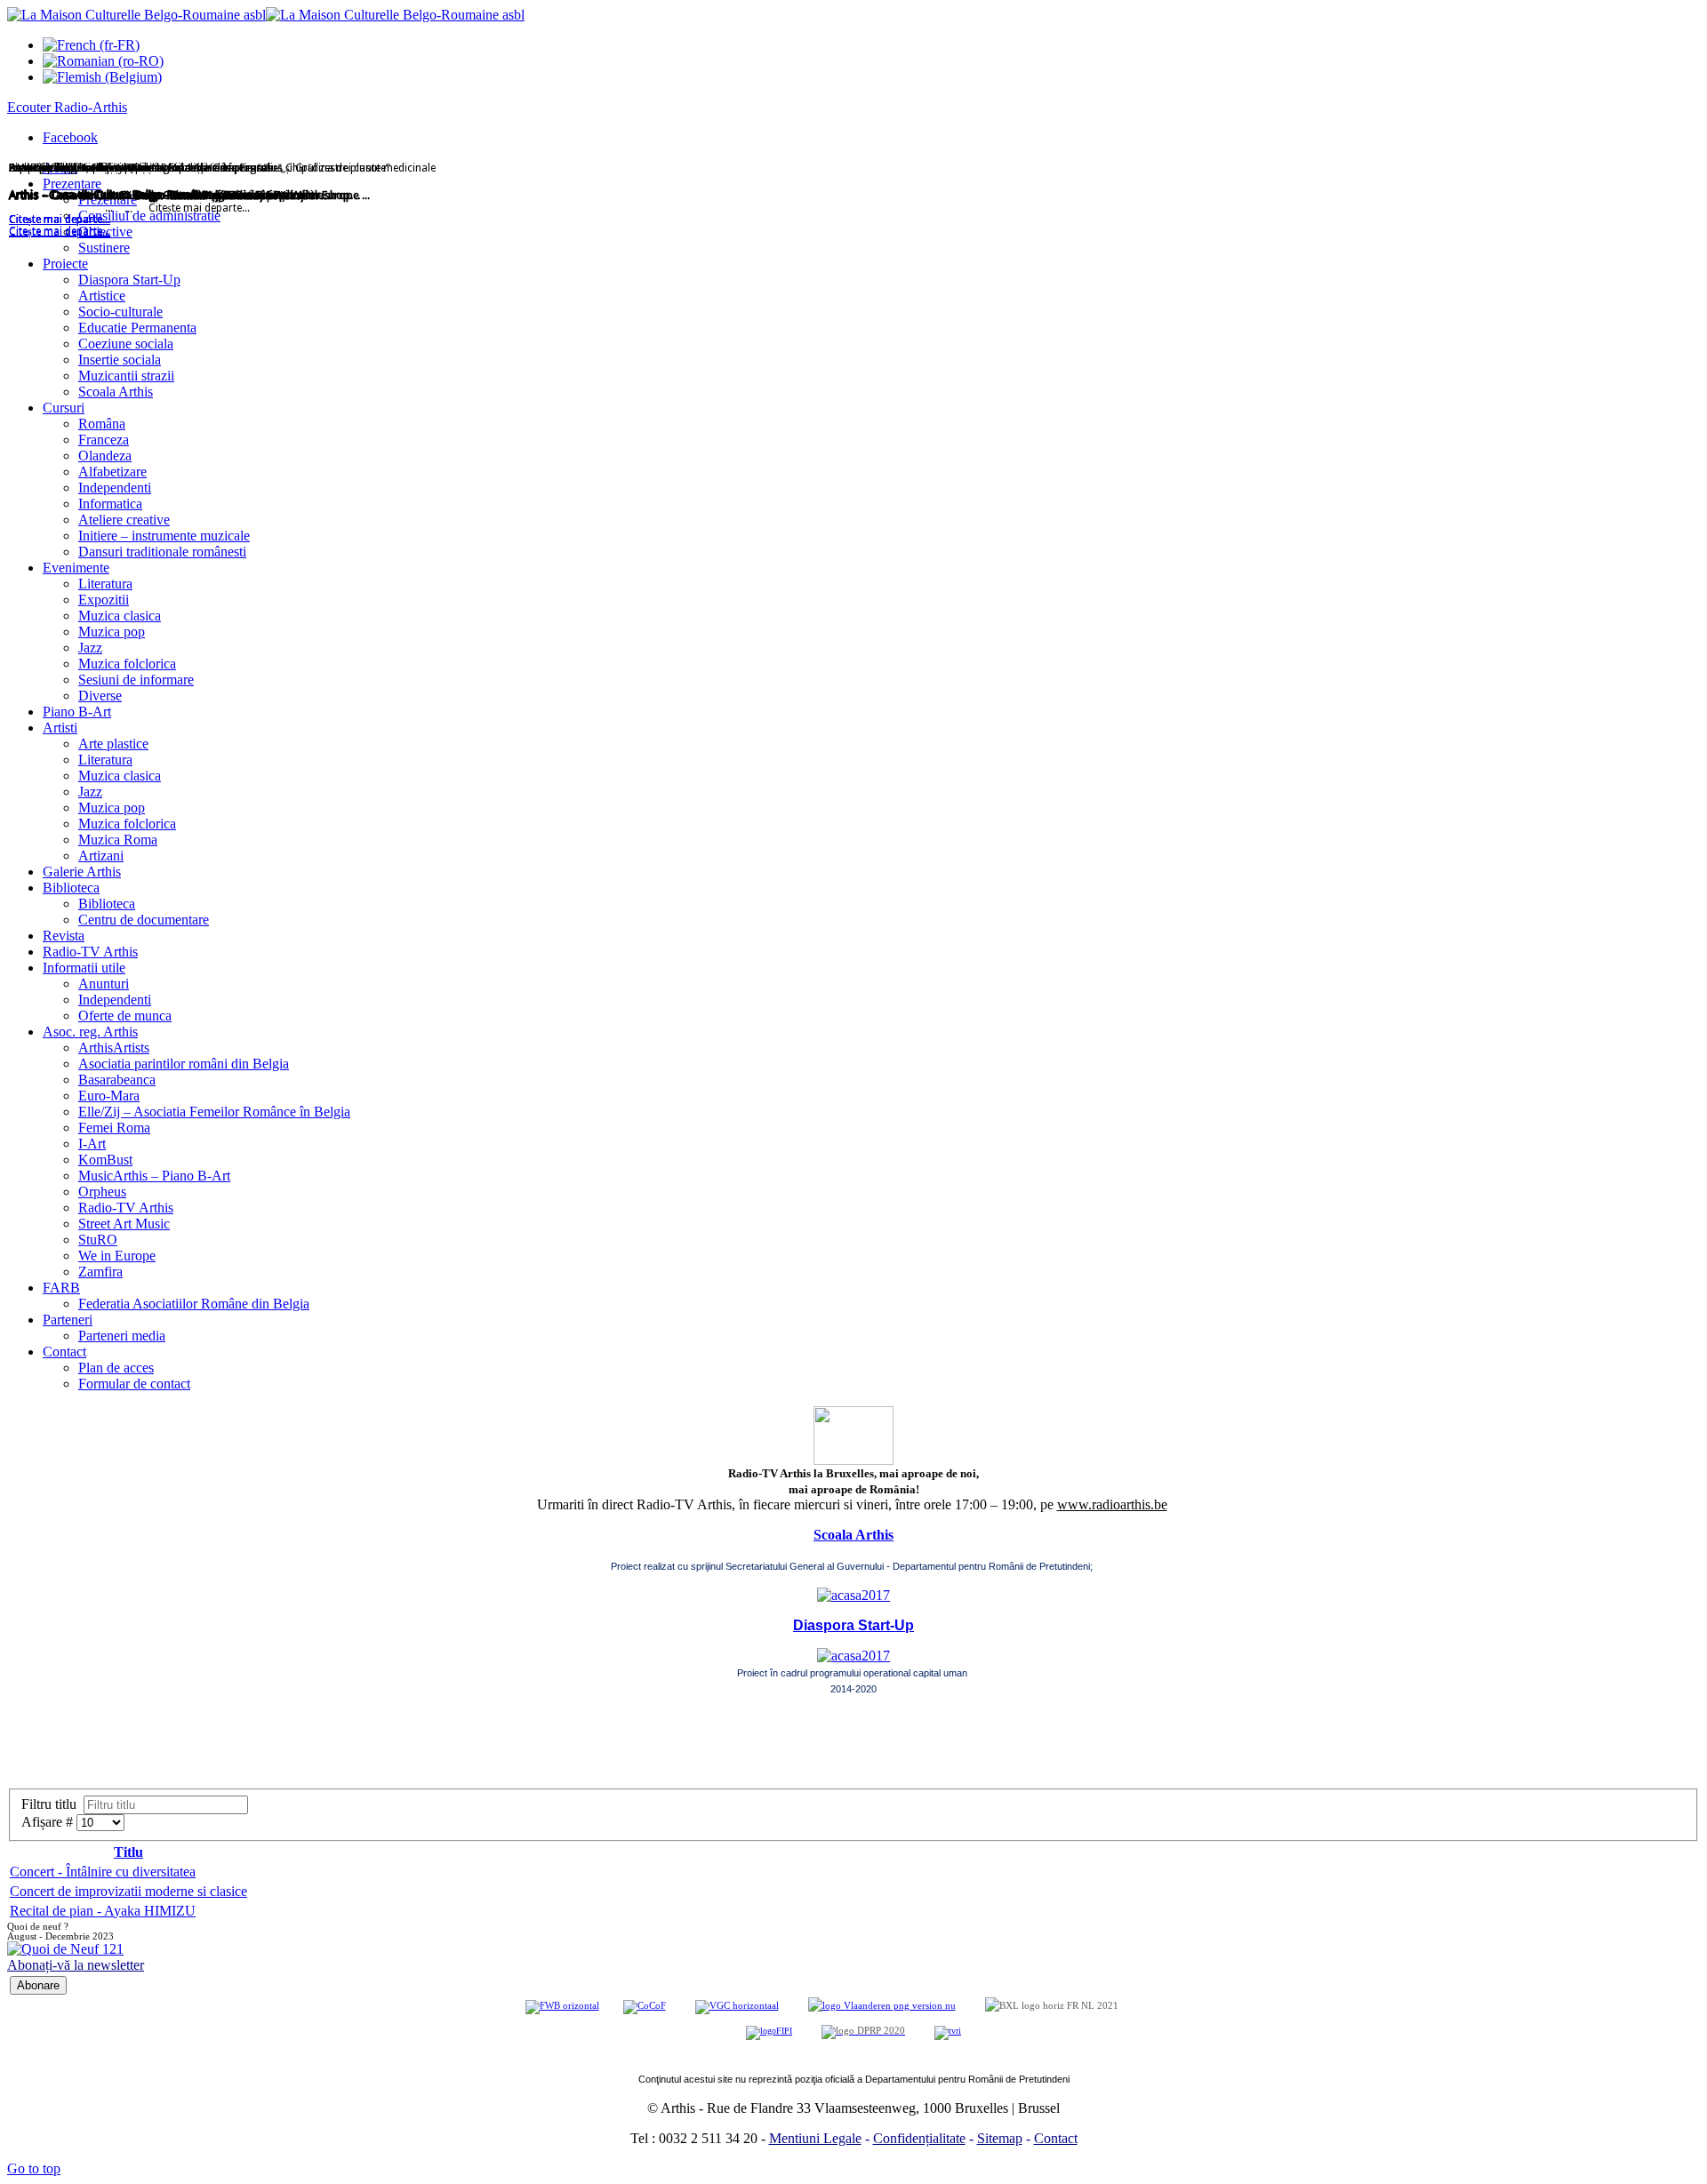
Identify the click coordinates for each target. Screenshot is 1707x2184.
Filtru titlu (52, 1804)
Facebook (70, 137)
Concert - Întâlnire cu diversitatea (103, 1872)
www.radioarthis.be (1112, 1504)
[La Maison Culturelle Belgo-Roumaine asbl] (266, 15)
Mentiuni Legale (815, 2138)
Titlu (128, 1852)
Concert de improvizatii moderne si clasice (128, 1891)
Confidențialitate (919, 2138)
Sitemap (1000, 2138)
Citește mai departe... (60, 232)
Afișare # (49, 1822)
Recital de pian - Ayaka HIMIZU (103, 1911)
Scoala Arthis (853, 1535)
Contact (1056, 2138)
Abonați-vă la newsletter (76, 1965)
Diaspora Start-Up (853, 1625)
